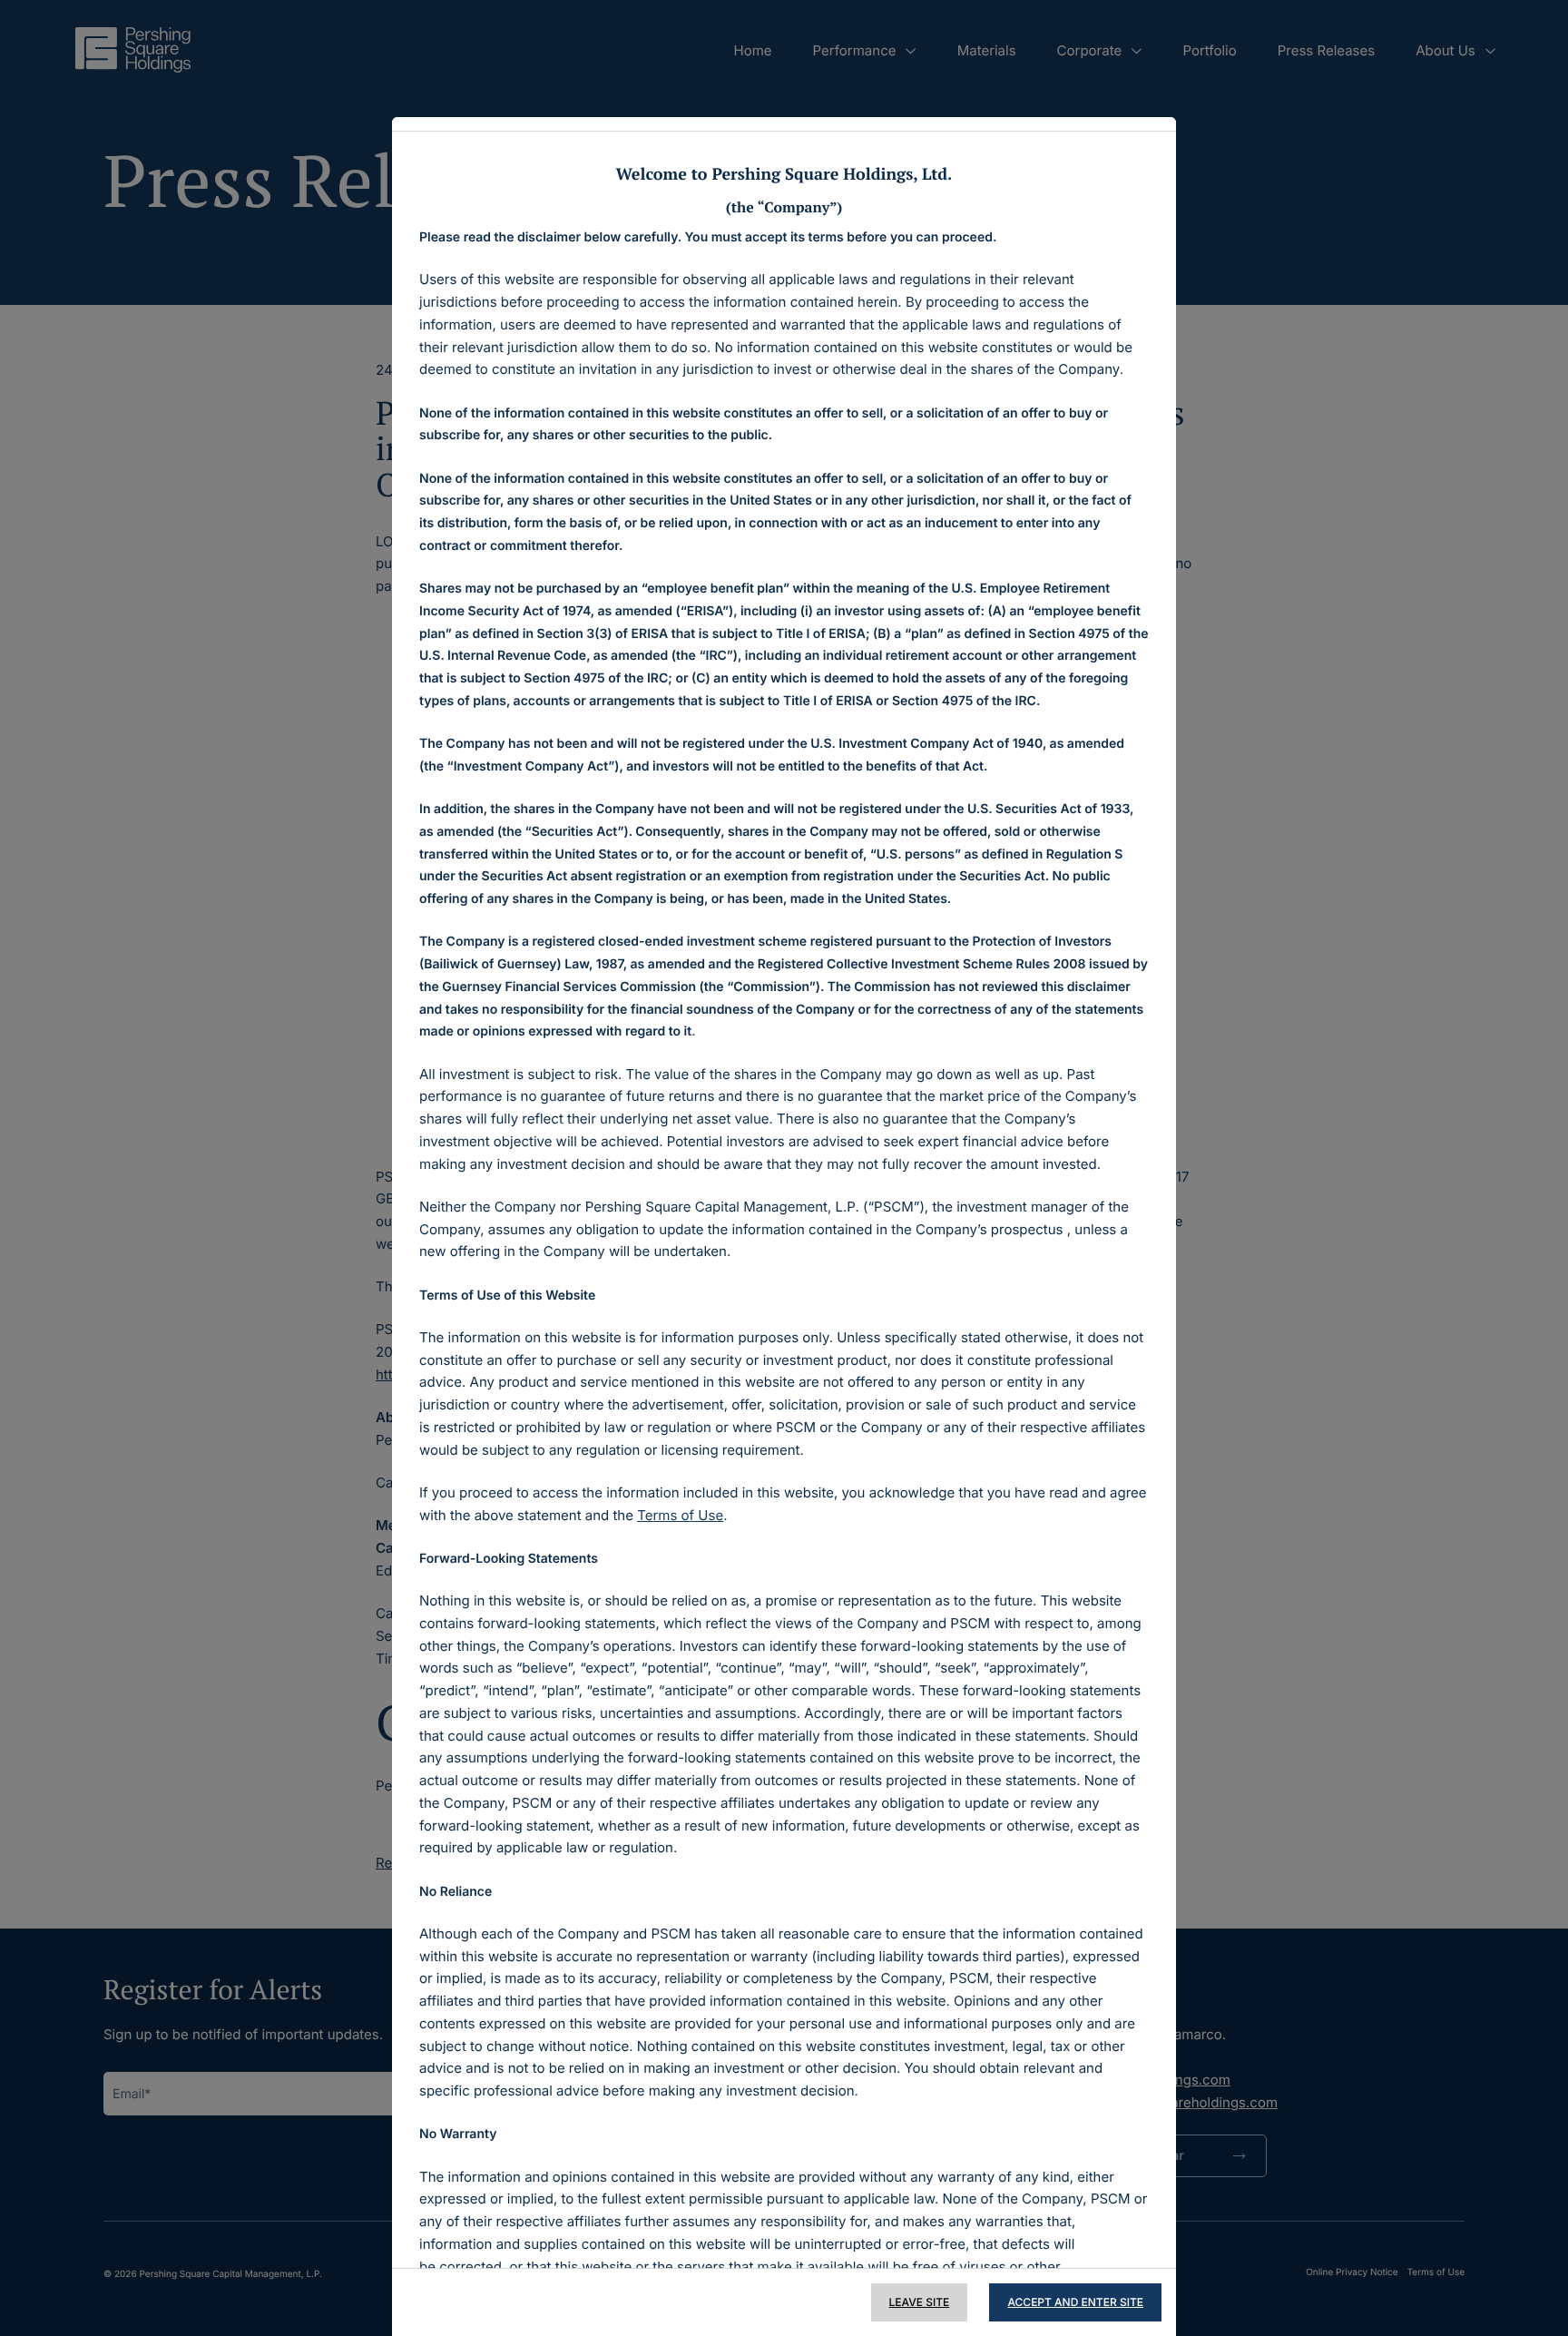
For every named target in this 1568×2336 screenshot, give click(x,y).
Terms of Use (680, 1515)
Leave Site (920, 2302)
